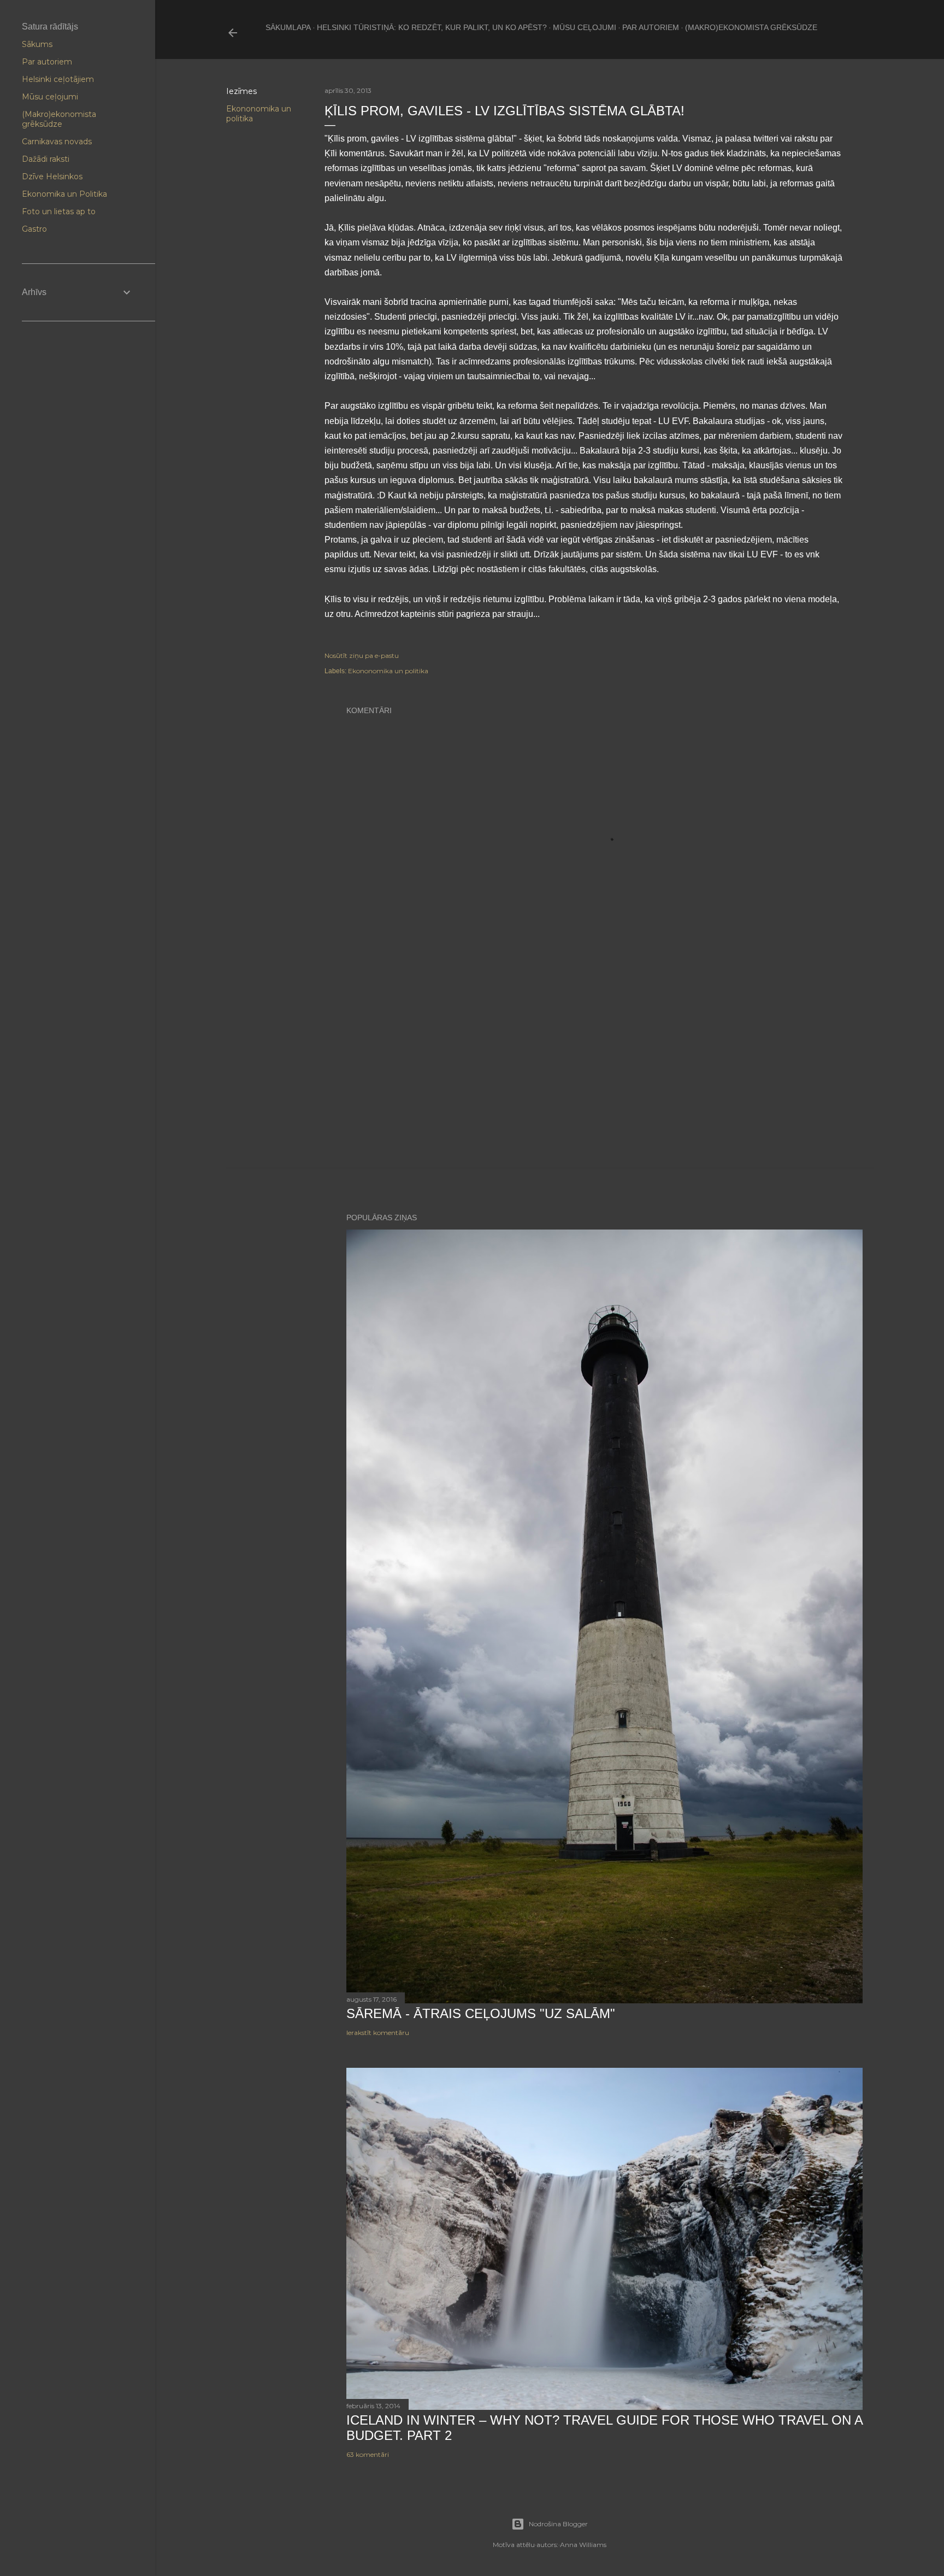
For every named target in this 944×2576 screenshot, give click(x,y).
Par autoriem (651, 27)
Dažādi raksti (46, 159)
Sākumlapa (288, 27)
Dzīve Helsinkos (52, 177)
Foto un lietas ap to (59, 211)
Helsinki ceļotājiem (58, 79)
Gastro (34, 229)
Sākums (37, 44)
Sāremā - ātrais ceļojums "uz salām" (481, 2013)
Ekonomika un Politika (64, 194)
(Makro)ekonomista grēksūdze (751, 27)
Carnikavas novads (57, 142)
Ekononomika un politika (388, 671)
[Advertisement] (604, 1074)
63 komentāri (368, 2454)
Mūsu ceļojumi (585, 27)
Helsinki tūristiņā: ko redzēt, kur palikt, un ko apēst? (432, 27)
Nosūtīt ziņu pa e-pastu (362, 655)
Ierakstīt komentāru (378, 2033)
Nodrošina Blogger (558, 2524)
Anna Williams (583, 2545)
